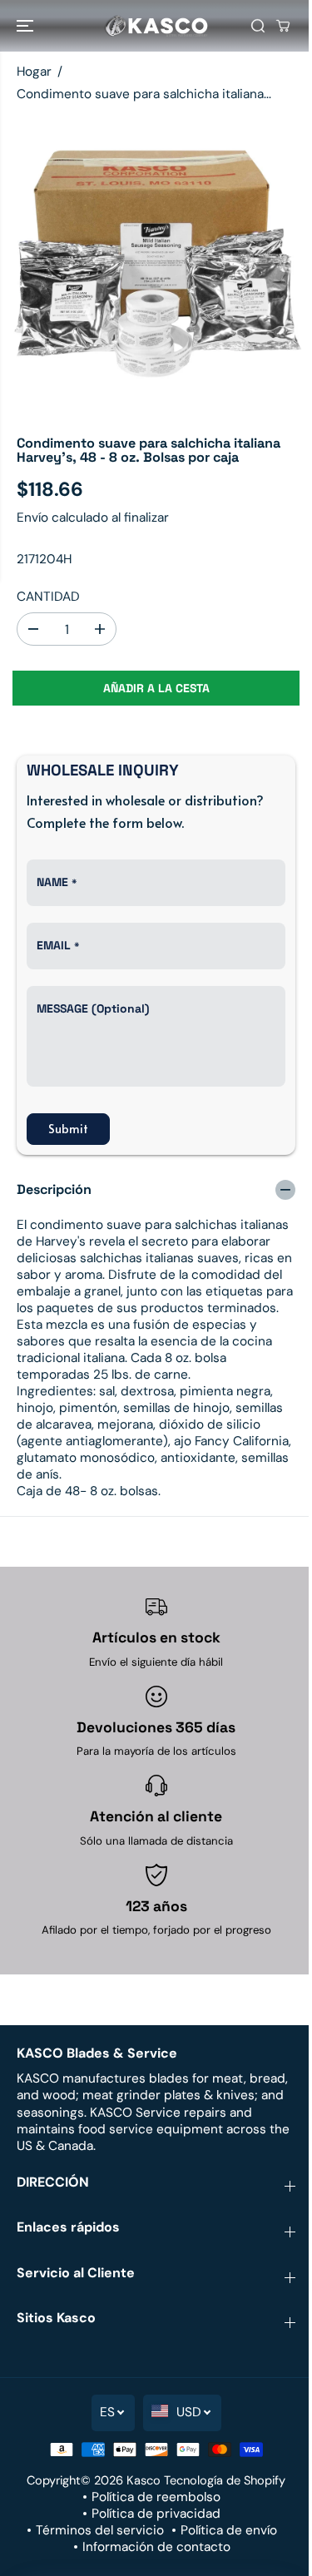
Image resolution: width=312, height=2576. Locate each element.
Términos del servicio (100, 2530)
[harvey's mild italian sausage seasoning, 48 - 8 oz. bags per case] (156, 264)
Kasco (144, 2480)
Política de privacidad (156, 2514)
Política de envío (229, 2530)
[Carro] (283, 26)
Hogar (34, 72)
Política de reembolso (156, 2497)
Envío (32, 518)
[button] (27, 26)
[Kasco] (156, 26)
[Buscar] (258, 26)
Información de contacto (156, 2547)
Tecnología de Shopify (225, 2480)
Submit (68, 1129)
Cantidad (48, 597)
